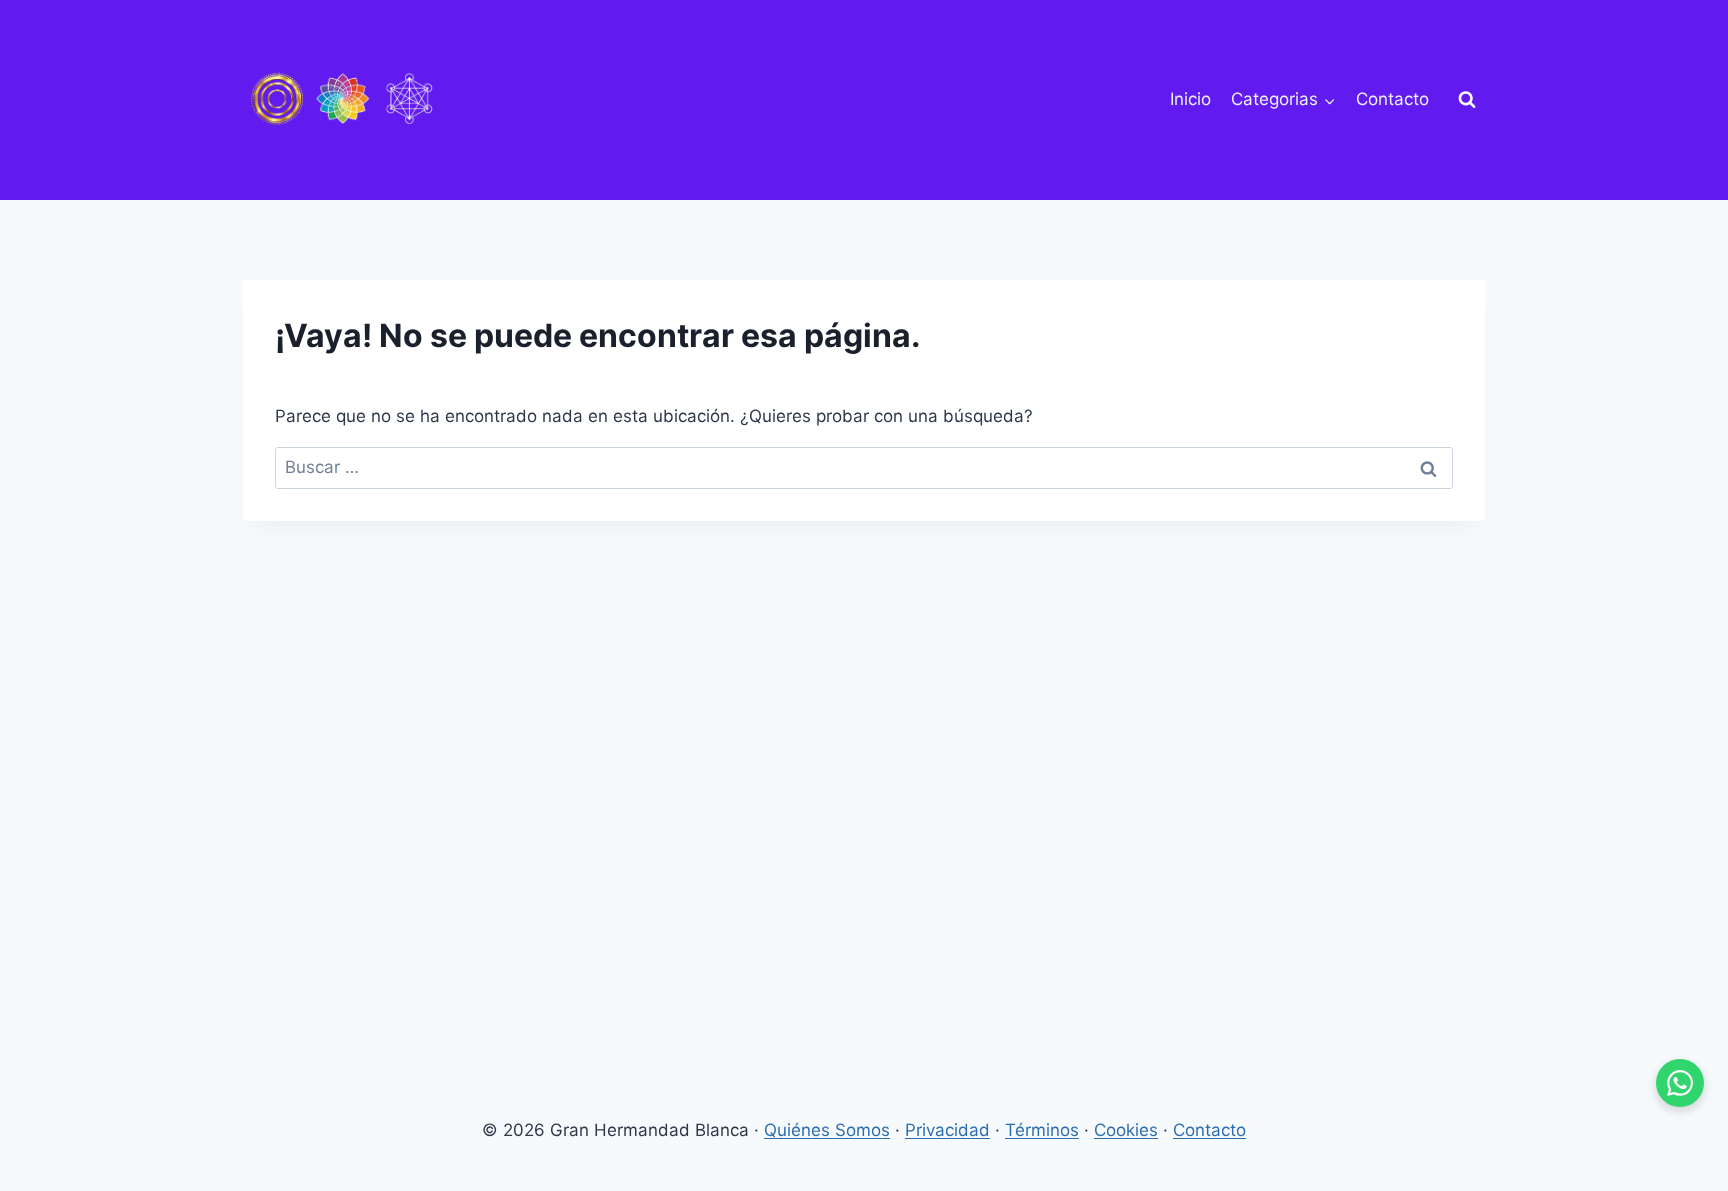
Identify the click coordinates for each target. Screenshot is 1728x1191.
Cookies (1126, 1130)
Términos (1042, 1130)
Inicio (1190, 99)
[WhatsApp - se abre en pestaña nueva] (1680, 1083)
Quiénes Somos (827, 1130)
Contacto (1392, 99)
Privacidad (947, 1130)
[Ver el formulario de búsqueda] (1467, 100)
